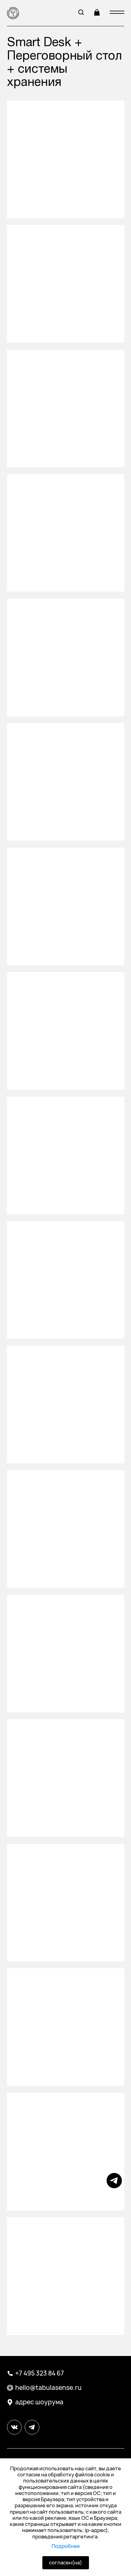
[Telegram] (114, 2186)
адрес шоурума (39, 2402)
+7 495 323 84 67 (40, 2373)
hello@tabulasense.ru (48, 2388)
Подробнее (66, 2546)
